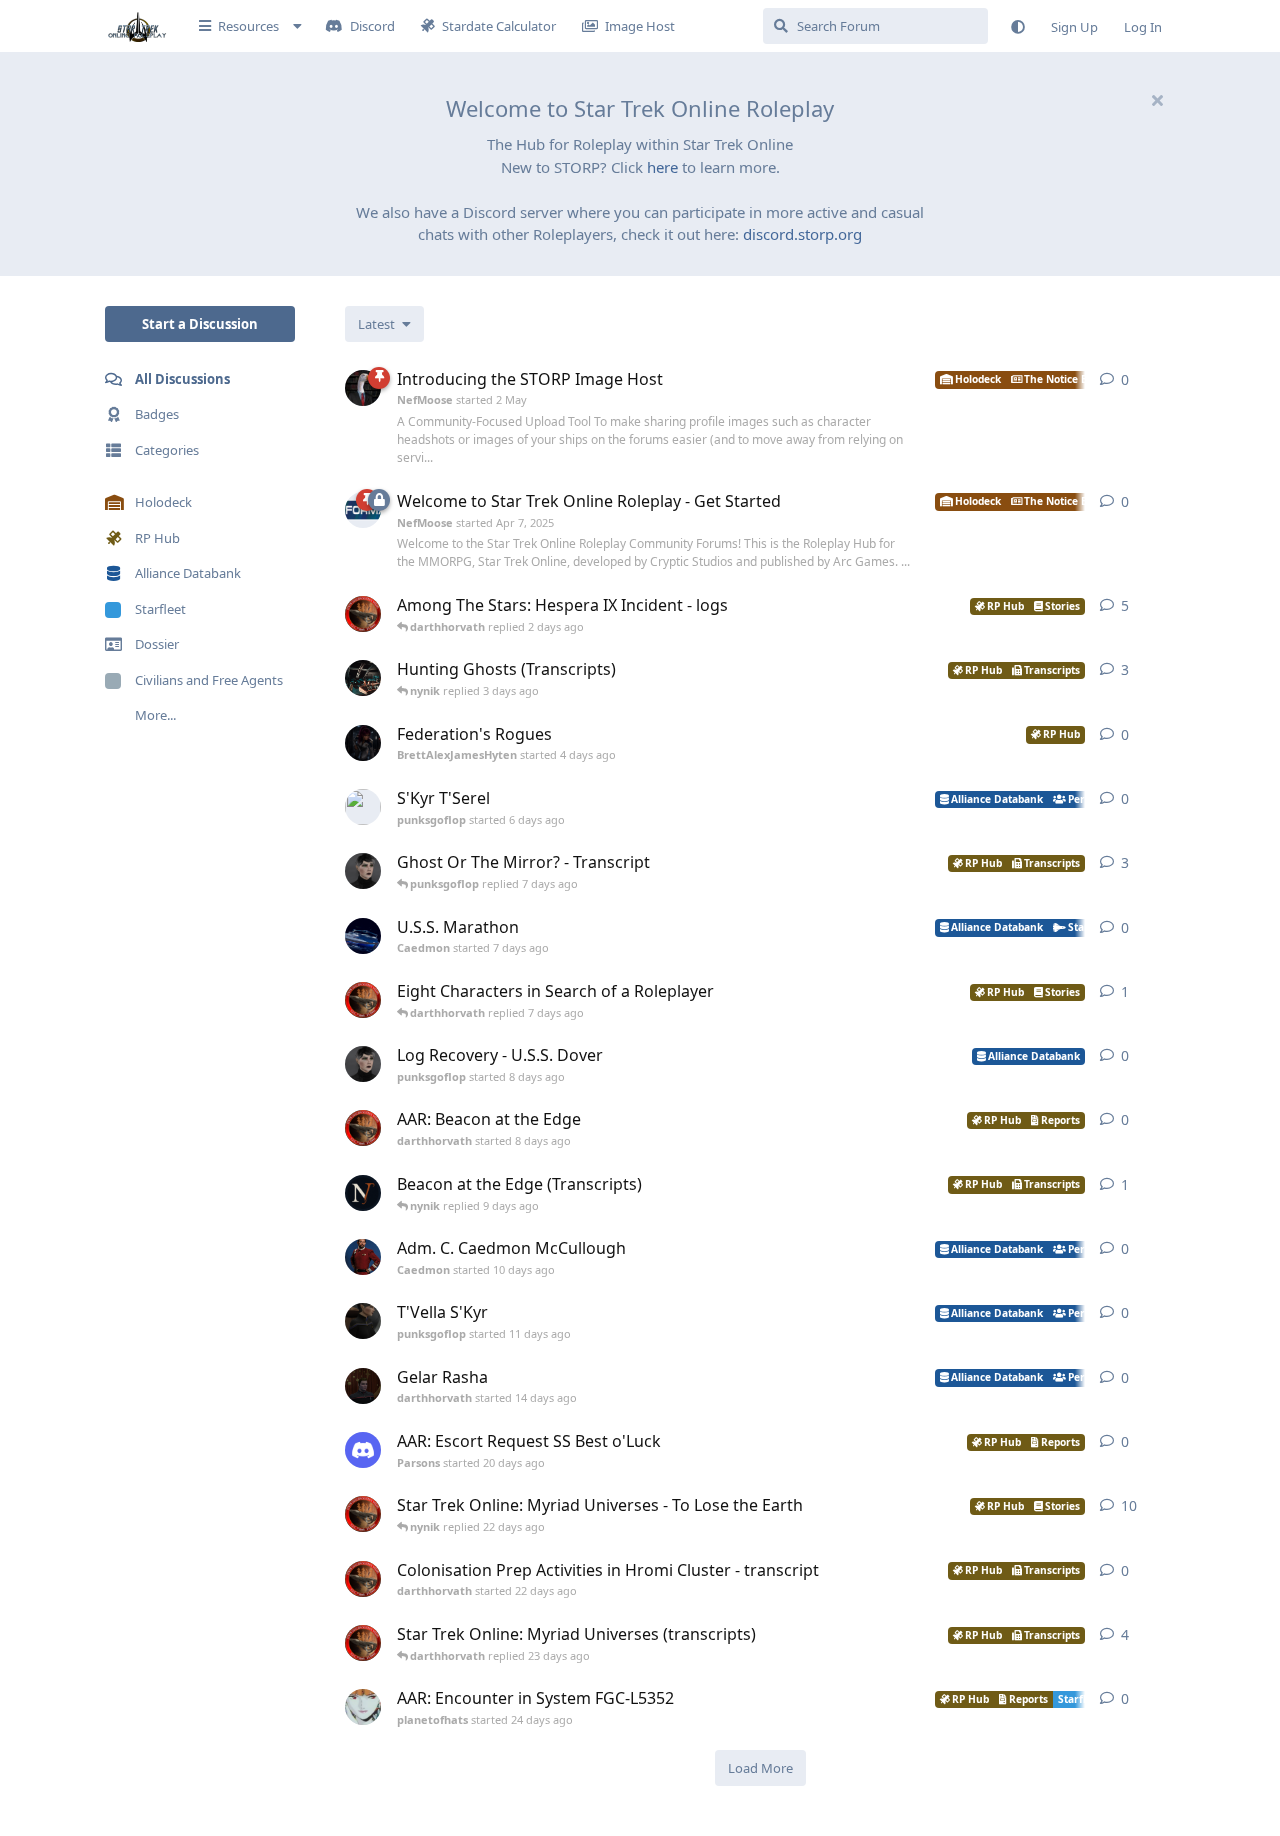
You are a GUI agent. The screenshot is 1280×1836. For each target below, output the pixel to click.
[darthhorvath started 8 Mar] (363, 1514)
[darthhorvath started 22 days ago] (363, 1579)
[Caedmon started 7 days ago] (363, 936)
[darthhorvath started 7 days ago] (363, 1000)
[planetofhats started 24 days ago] (363, 1707)
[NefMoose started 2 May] (363, 388)
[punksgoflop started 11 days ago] (363, 1321)
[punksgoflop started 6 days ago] (363, 807)
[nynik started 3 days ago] (363, 678)
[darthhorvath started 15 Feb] (363, 614)
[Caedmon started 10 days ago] (363, 1257)
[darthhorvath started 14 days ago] (363, 1386)
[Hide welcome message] (1157, 100)
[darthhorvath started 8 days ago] (363, 1128)
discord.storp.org (802, 234)
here (662, 167)
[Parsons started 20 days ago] (363, 1450)
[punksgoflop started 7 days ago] (363, 871)
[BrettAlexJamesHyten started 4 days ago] (363, 743)
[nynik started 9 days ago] (363, 1193)
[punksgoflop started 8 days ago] (363, 1064)
